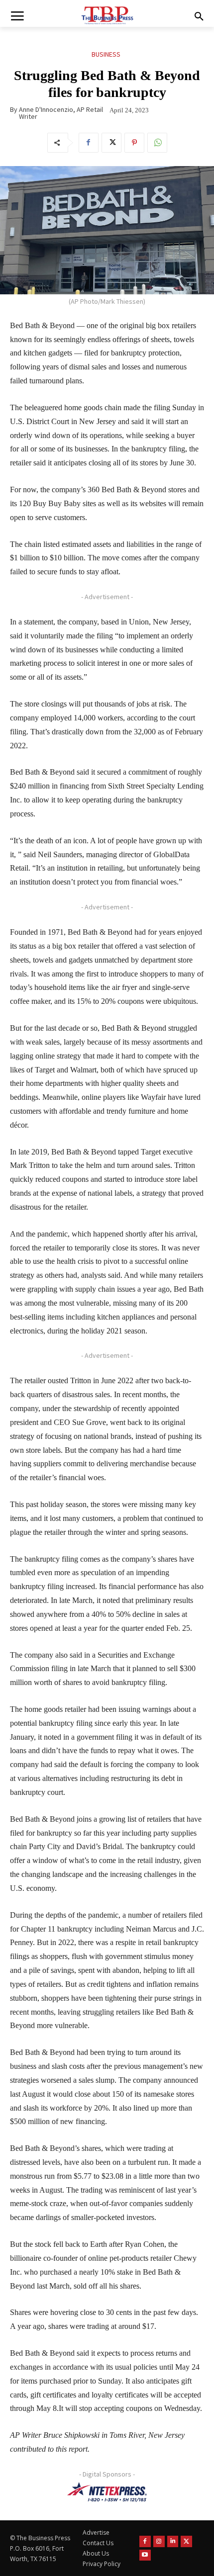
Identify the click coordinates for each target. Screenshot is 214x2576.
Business (106, 54)
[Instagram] (159, 2541)
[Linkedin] (173, 2541)
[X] (111, 143)
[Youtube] (145, 2555)
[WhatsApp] (157, 143)
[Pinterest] (134, 143)
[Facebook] (89, 143)
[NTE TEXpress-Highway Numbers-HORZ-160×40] (107, 2492)
